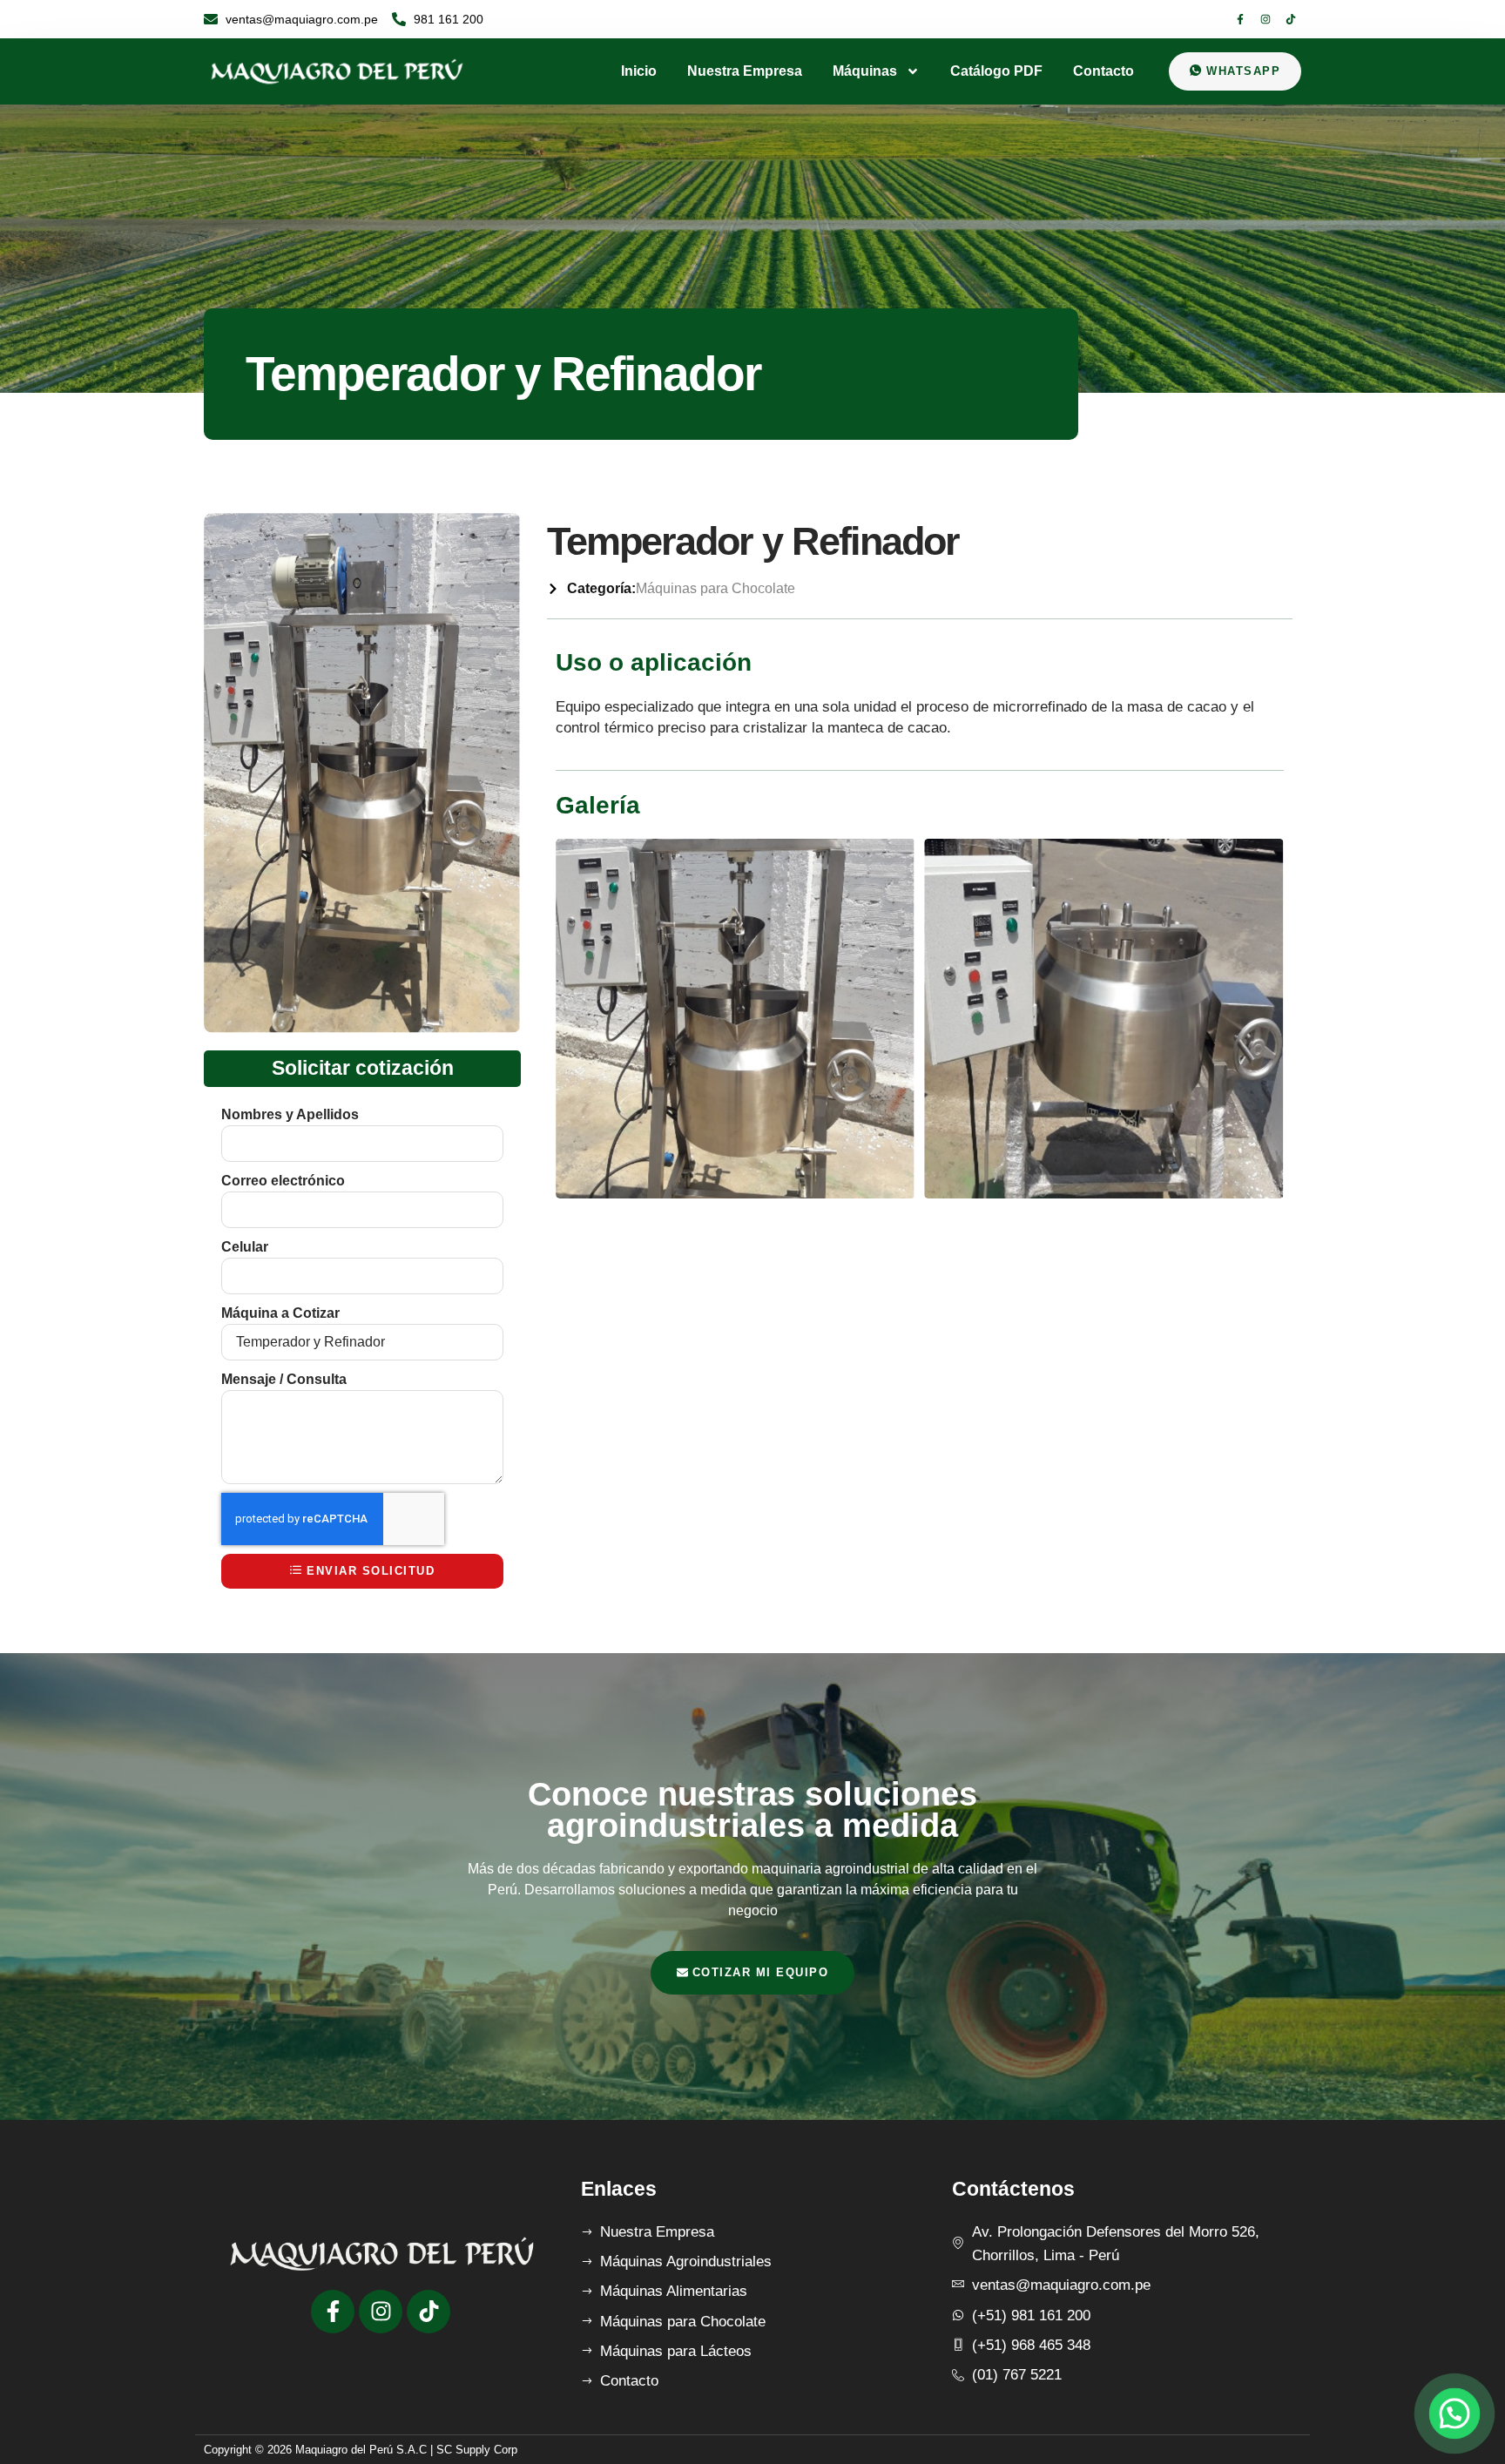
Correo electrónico (283, 1181)
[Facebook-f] (1240, 19)
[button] (1454, 2413)
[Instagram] (1265, 19)
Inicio (639, 71)
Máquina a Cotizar (280, 1313)
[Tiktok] (1291, 19)
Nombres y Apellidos (290, 1114)
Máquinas (865, 71)
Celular (245, 1247)
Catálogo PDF (996, 71)
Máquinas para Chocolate (715, 588)
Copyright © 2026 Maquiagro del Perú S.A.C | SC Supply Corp (361, 2450)
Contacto (1103, 71)
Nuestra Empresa (745, 71)
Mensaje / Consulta (284, 1379)
